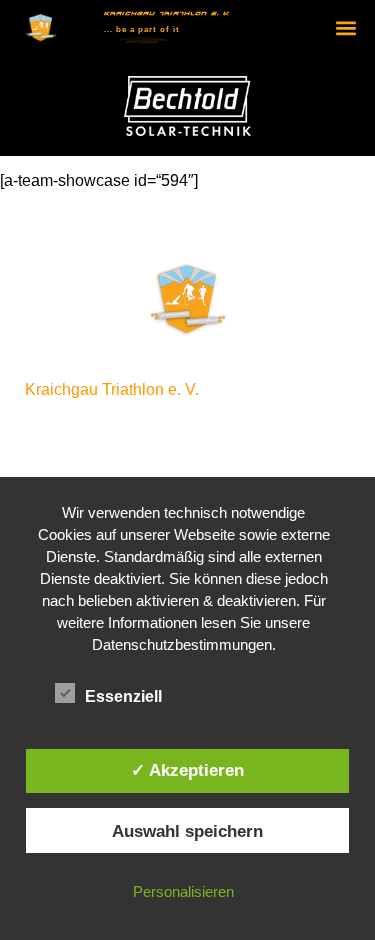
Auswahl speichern (187, 831)
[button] (346, 28)
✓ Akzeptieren (187, 770)
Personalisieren (183, 891)
